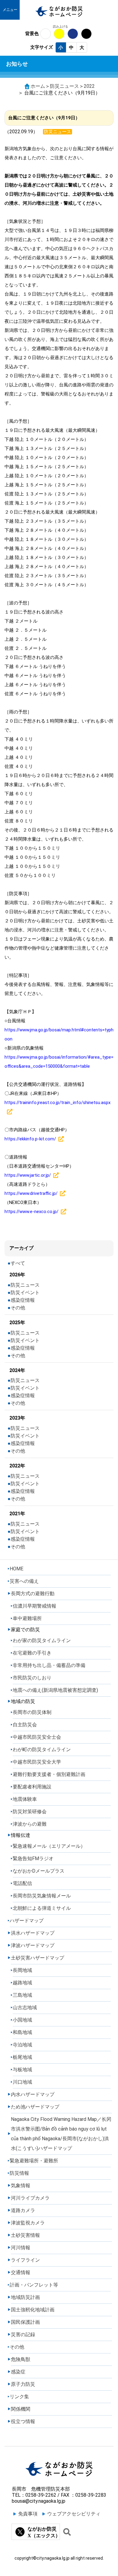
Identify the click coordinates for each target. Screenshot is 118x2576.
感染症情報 (23, 1300)
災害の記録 (23, 2335)
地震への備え (55, 1690)
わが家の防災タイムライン (42, 1640)
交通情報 (21, 2272)
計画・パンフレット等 (34, 2285)
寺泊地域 (22, 2045)
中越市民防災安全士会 (37, 1737)
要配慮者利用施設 (32, 1787)
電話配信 (22, 1883)
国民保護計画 (25, 2322)
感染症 (18, 2372)
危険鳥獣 (21, 2359)
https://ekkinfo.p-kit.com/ (30, 1139)
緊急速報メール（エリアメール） (49, 1846)
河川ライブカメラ (30, 2198)
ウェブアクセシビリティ (74, 2514)
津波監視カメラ (28, 2223)
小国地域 (22, 2020)
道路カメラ (23, 2210)
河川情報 (21, 2248)
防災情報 (19, 2173)
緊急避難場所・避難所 (34, 2161)
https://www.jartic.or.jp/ (28, 1175)
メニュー (10, 10)
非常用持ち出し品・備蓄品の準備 (49, 1665)
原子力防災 (23, 2384)
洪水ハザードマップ (33, 1933)
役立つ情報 (23, 2421)
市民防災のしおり (32, 1678)
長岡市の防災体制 (32, 1712)
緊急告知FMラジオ (33, 1858)
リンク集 (19, 2397)
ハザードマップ (27, 1921)
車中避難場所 (27, 1618)
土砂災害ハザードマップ (38, 1958)
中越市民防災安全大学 (37, 1762)
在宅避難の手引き (32, 1653)
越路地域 (22, 1983)
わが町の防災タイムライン (42, 1749)
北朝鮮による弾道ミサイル (42, 1908)
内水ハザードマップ (33, 2094)
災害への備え (24, 1581)
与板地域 (22, 2070)
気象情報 (21, 2186)
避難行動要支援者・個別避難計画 (49, 1774)
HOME (16, 1569)
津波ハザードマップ (33, 1945)
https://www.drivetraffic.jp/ (31, 1193)
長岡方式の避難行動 (33, 1594)
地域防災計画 (25, 2297)
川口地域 (22, 2082)
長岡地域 (22, 1970)
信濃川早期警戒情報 (34, 1606)
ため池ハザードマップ (35, 2107)
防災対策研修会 (30, 1812)
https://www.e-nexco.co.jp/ (31, 1212)
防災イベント (25, 1293)
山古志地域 (25, 2007)
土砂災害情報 (25, 2235)
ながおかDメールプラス (39, 1871)
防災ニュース (64, 86)
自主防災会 (25, 1725)
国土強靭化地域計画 (33, 2310)
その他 (18, 1308)
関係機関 (21, 2409)
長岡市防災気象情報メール (42, 1896)
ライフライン (25, 2260)
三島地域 (22, 1995)
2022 (89, 86)
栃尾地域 (22, 2057)
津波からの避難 (30, 1824)
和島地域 (22, 2032)
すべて (18, 1263)
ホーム (38, 86)
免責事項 (28, 2514)
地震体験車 (25, 1799)
